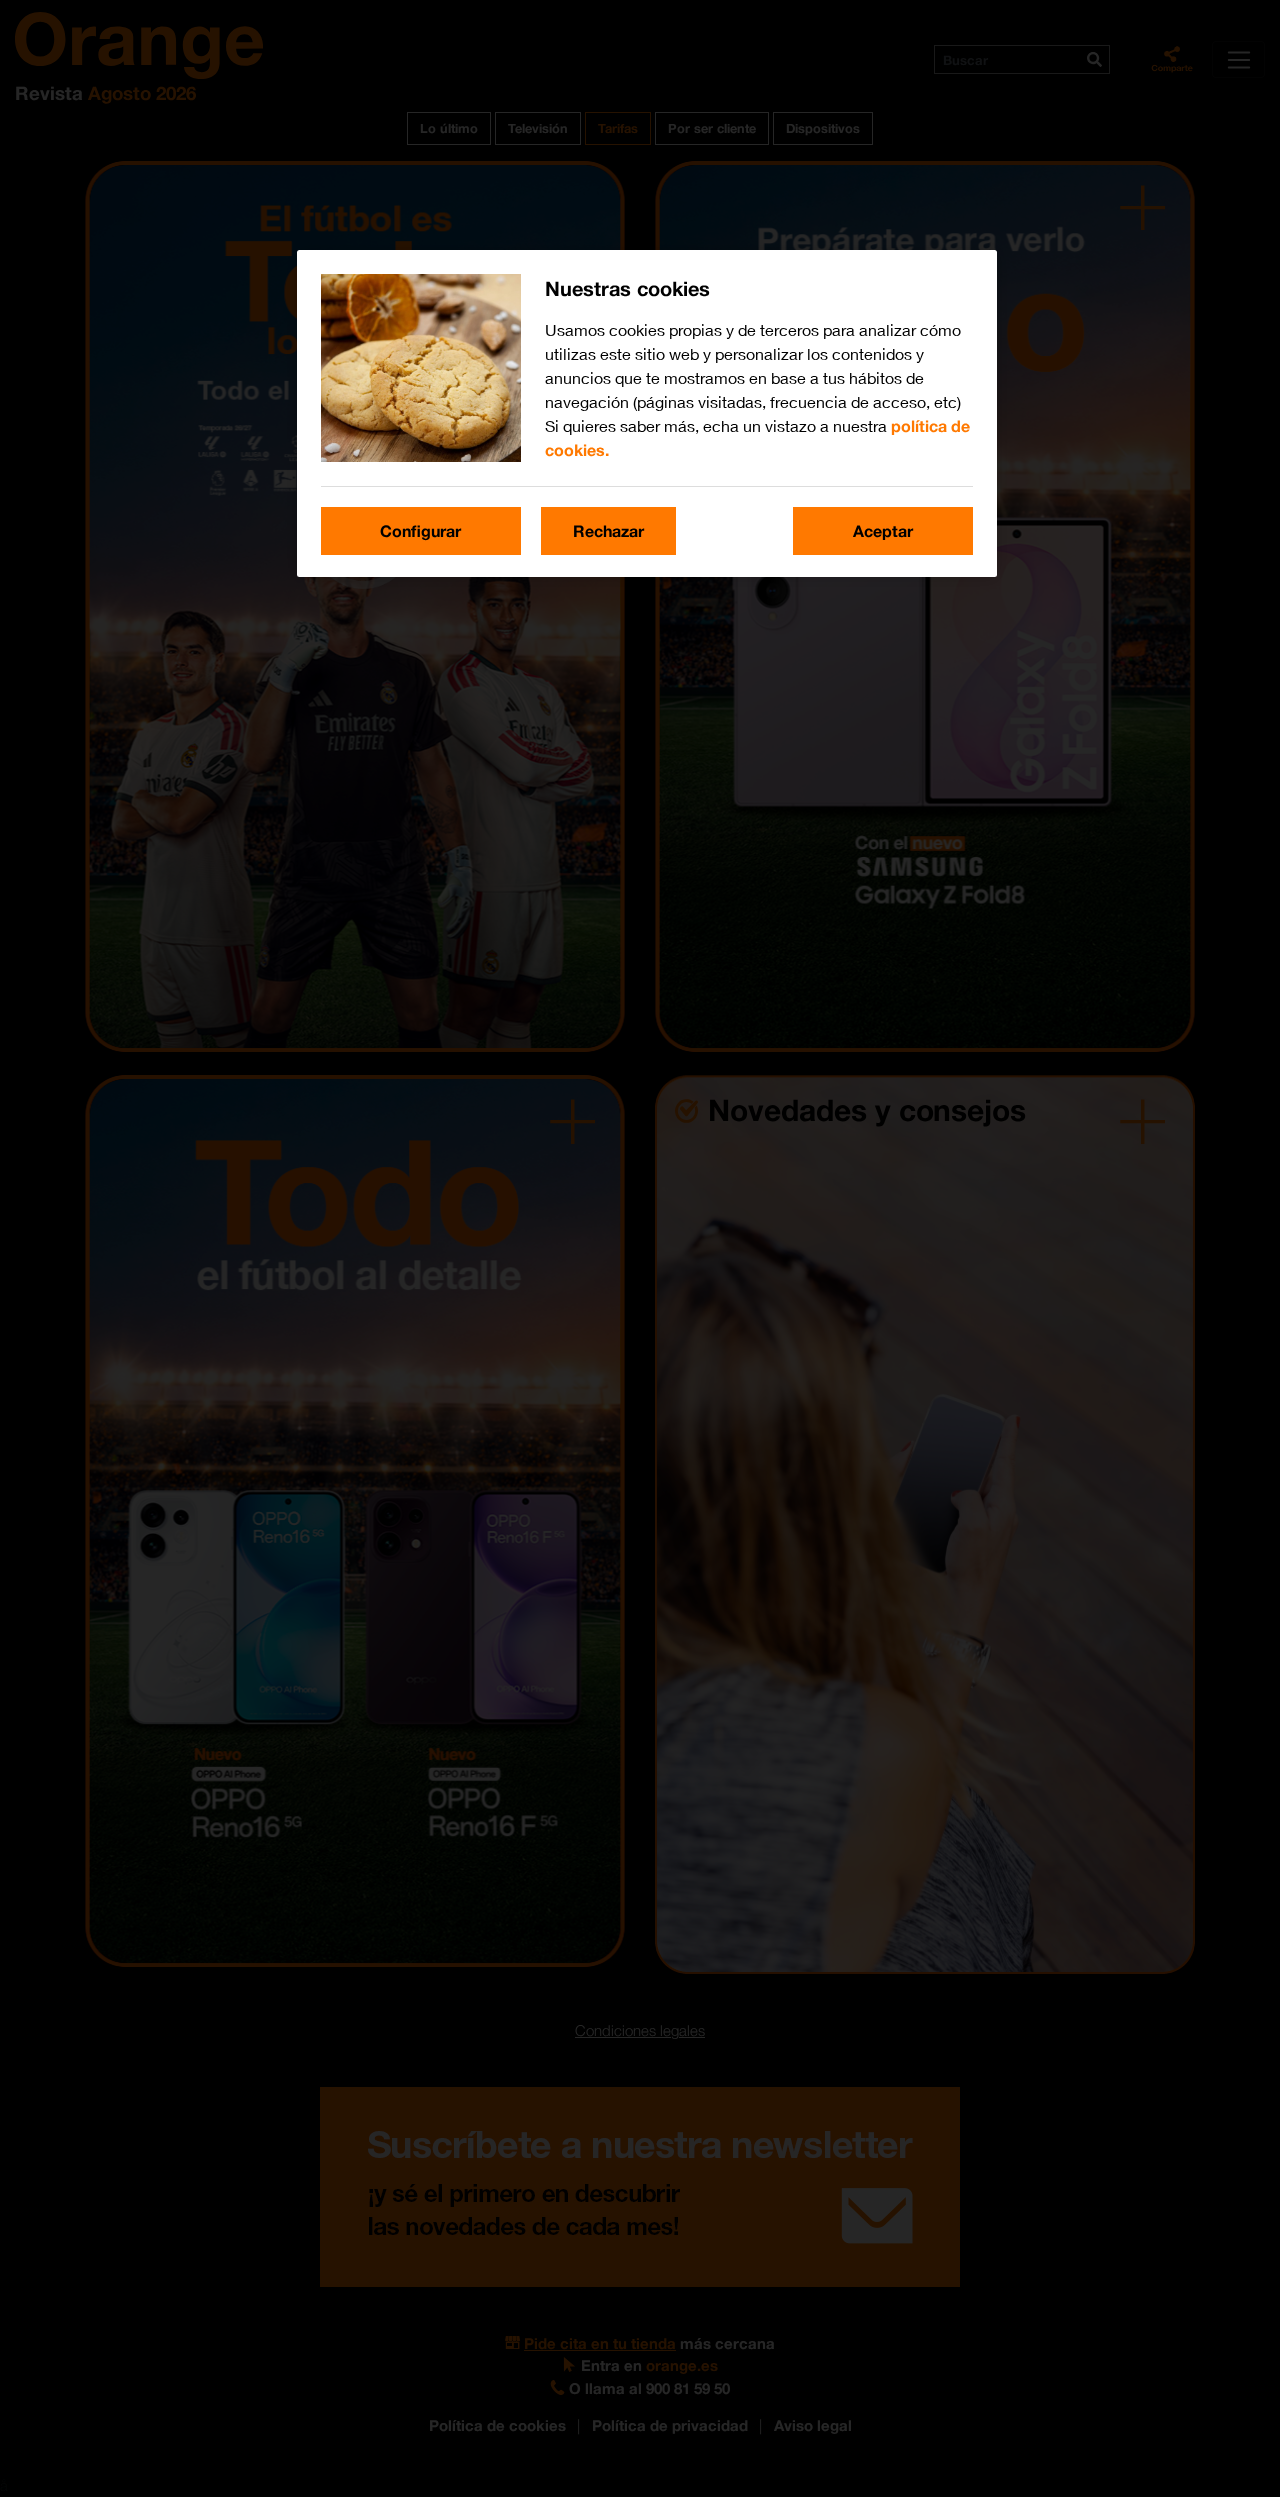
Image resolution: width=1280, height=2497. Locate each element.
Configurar (420, 530)
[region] (647, 413)
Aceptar (883, 530)
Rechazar (608, 530)
